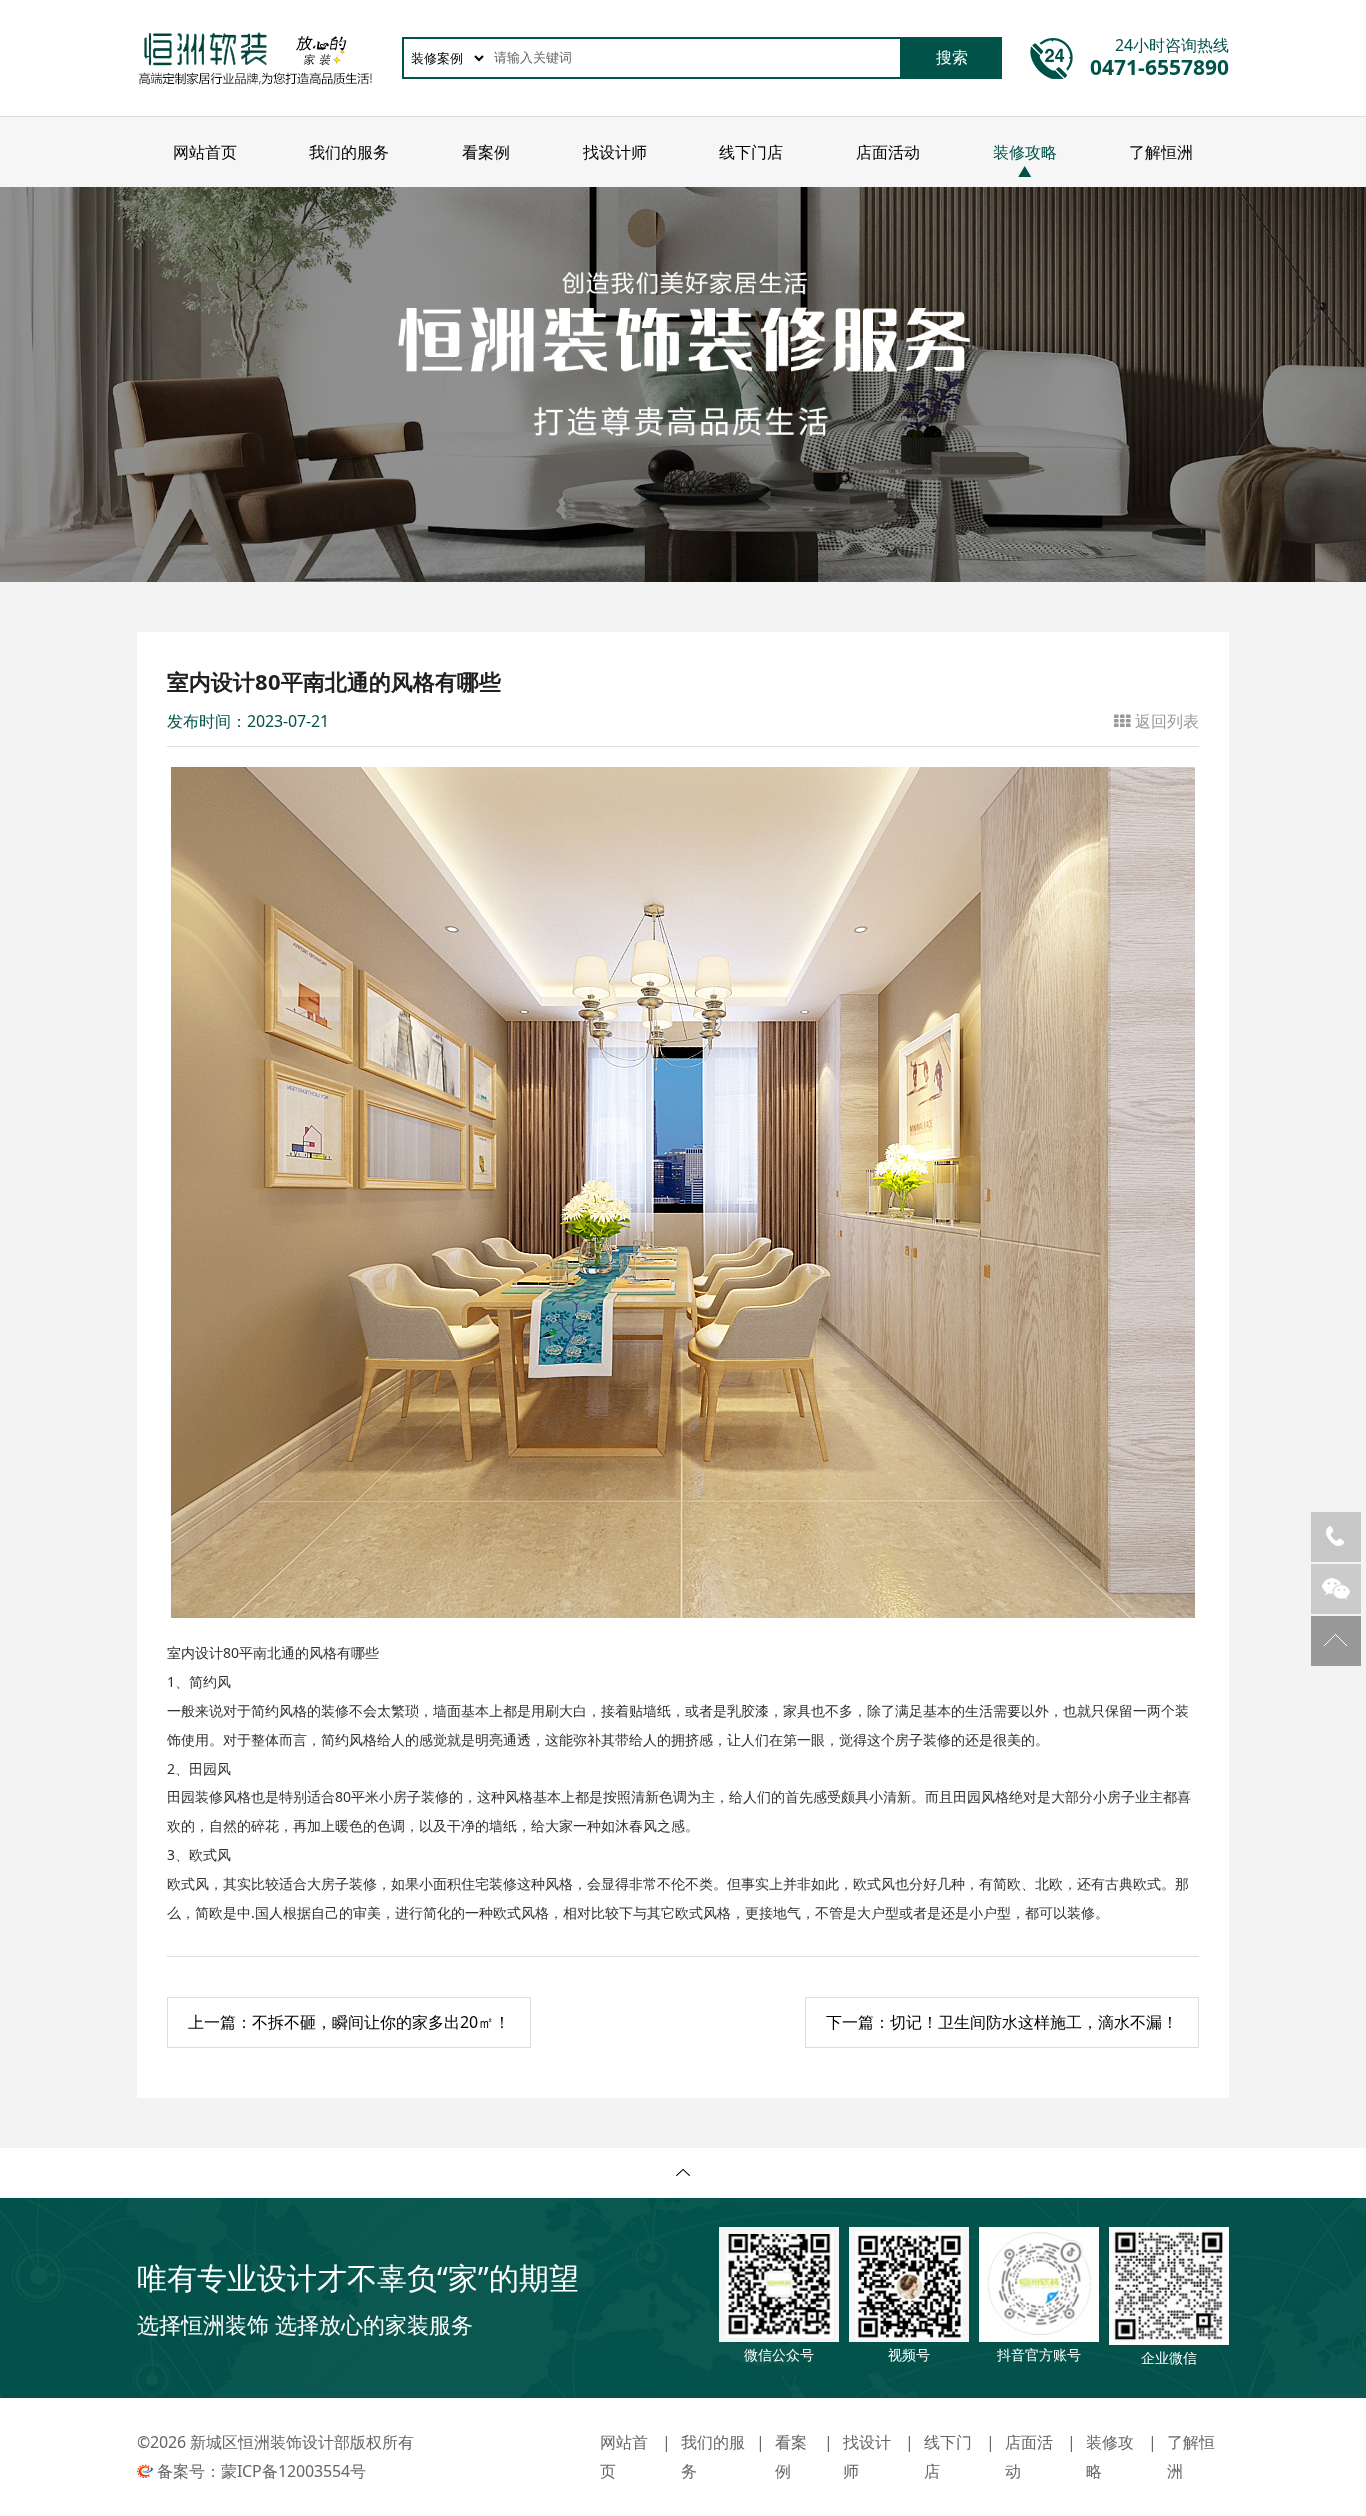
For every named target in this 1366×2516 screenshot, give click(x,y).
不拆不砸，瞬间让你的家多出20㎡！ (349, 2022)
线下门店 (751, 152)
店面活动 (888, 152)
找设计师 (615, 152)
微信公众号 (1336, 1589)
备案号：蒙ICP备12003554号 (261, 2471)
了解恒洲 (1161, 152)
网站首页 (205, 152)
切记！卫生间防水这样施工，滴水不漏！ (1002, 2022)
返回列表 (1167, 721)
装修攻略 (1025, 152)
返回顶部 (1336, 1641)
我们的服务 (349, 152)
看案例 (486, 152)
